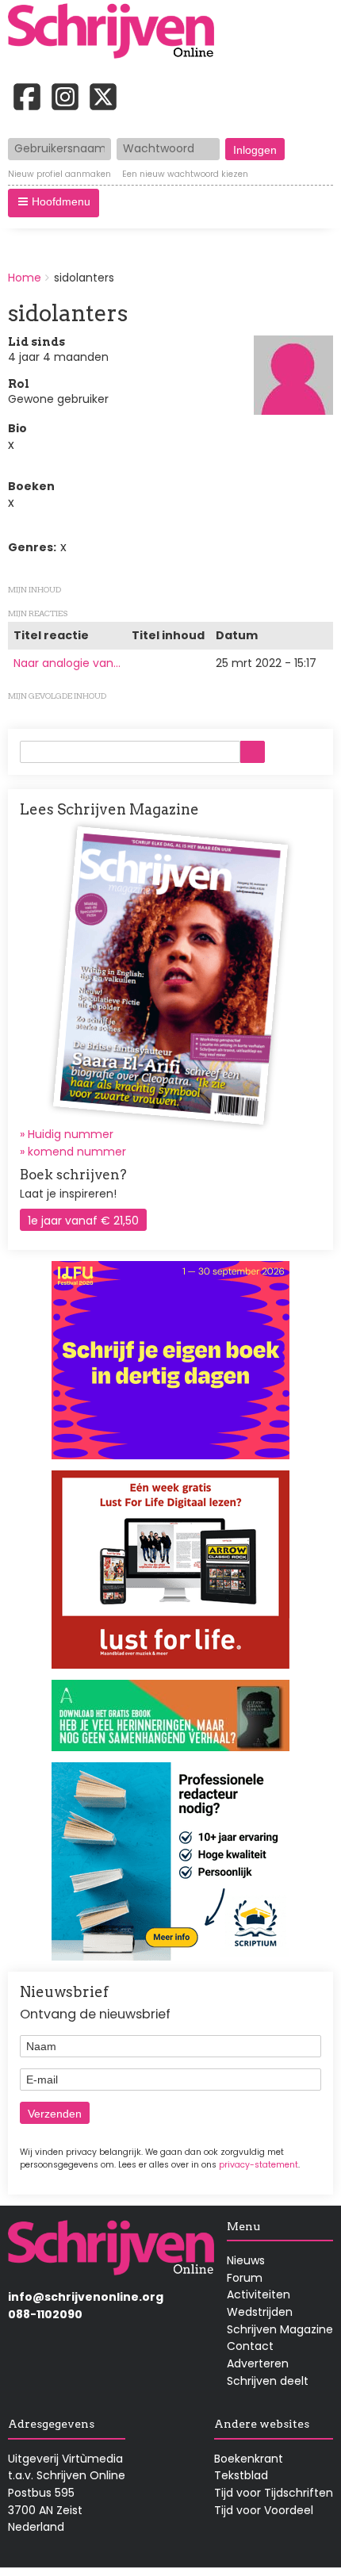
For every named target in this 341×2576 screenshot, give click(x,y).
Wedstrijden (260, 2312)
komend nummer (77, 1152)
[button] (54, 203)
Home (25, 278)
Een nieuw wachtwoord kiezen (185, 174)
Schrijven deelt (268, 2381)
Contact (250, 2346)
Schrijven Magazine (280, 2329)
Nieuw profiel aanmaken (59, 174)
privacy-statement (259, 2165)
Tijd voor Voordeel (264, 2510)
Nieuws (246, 2260)
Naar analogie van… (67, 663)
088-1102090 (45, 2314)
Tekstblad (241, 2475)
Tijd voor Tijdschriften (274, 2493)
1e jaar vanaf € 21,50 (83, 1221)
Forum (245, 2278)
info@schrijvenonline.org (86, 2297)
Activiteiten (259, 2294)
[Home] (117, 33)
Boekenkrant (249, 2459)
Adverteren (258, 2363)
